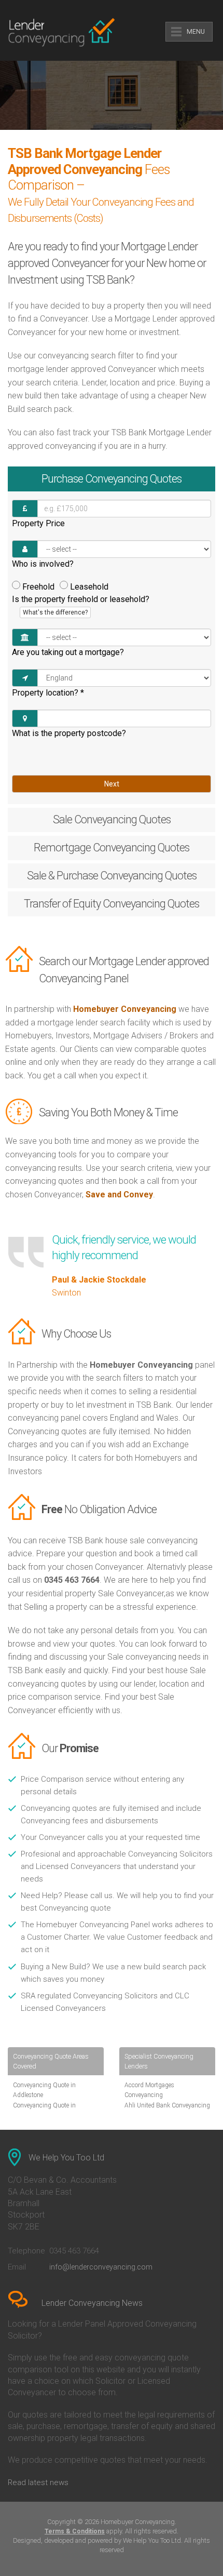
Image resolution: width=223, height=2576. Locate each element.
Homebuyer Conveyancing (125, 1009)
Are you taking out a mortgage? (68, 652)
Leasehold (89, 587)
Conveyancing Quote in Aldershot (44, 2110)
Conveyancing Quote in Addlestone (44, 2090)
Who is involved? (43, 564)
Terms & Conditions (75, 2531)
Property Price (38, 523)
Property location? (48, 693)
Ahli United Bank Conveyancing (167, 2105)
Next (112, 784)
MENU (196, 32)
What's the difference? (55, 612)
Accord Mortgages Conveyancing (149, 2090)
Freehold (38, 587)
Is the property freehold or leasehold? (81, 605)
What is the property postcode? (69, 733)
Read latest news (38, 2482)
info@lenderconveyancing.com (101, 2267)
